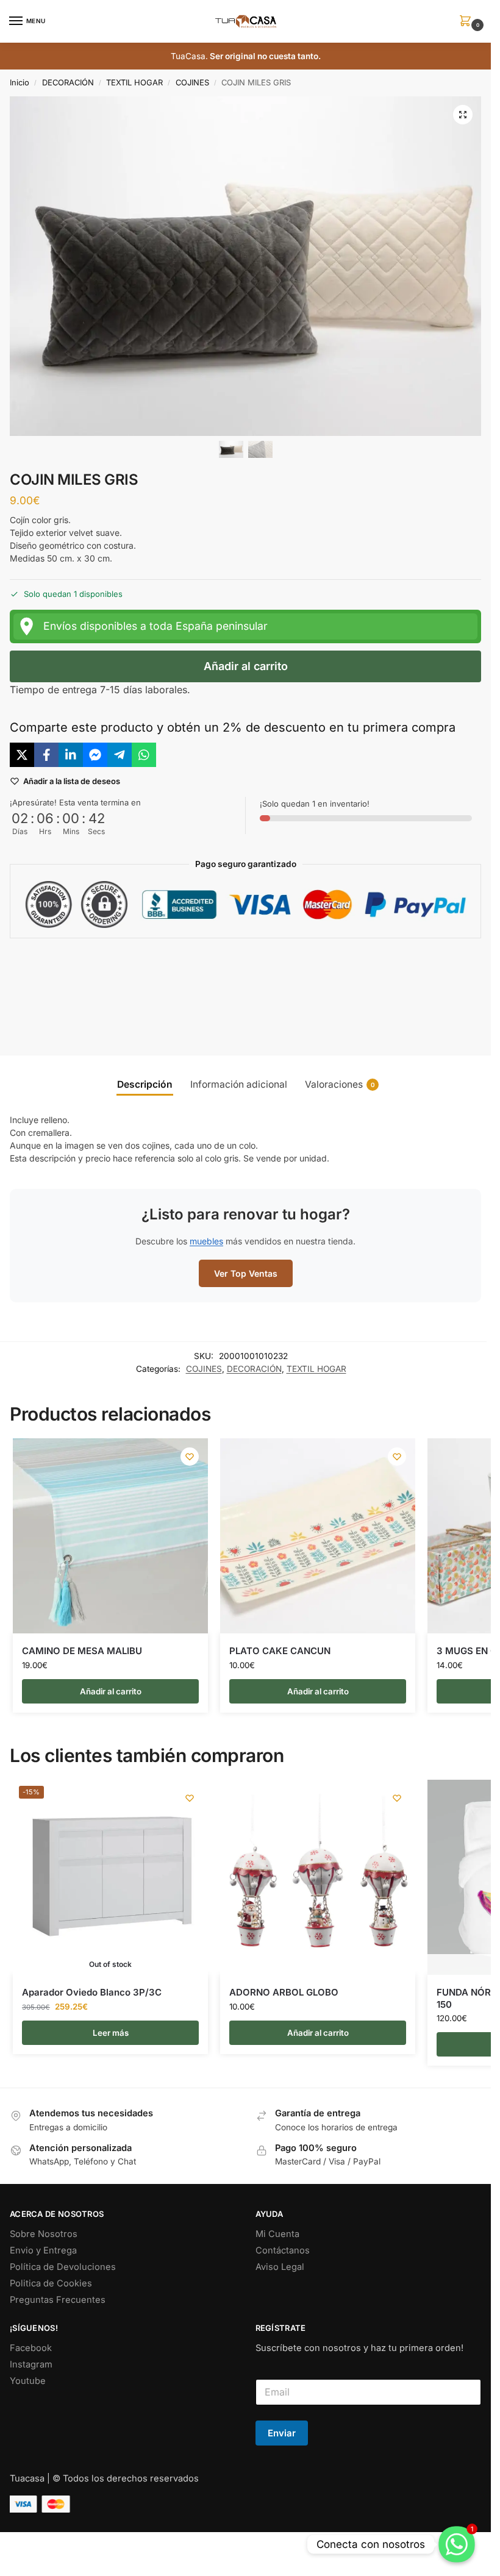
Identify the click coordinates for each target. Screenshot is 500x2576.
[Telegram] (120, 755)
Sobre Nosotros (44, 2234)
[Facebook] (46, 755)
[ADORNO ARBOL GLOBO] (318, 1877)
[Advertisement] (250, 987)
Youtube (28, 2381)
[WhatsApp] (144, 755)
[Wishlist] (190, 1457)
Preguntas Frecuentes (58, 2300)
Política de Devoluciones (63, 2267)
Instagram (31, 2364)
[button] (468, 22)
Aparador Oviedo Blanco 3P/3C (92, 1992)
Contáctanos (283, 2250)
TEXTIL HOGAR (134, 82)
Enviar (282, 2433)
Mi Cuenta (277, 2234)
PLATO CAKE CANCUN (280, 1651)
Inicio (20, 82)
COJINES (192, 82)
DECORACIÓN (68, 82)
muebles (206, 1241)
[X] (22, 755)
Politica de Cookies (51, 2283)
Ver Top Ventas (246, 1273)
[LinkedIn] (71, 755)
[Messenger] (95, 755)
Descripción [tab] (145, 1084)
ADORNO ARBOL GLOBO (284, 1992)
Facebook (31, 2348)
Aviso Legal (280, 2267)
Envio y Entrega (43, 2250)
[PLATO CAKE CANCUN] (318, 1536)
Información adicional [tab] (239, 1084)
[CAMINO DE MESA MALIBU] (110, 1536)
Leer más (111, 2033)
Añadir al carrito (246, 666)
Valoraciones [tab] (340, 1084)
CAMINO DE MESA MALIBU (82, 1651)
